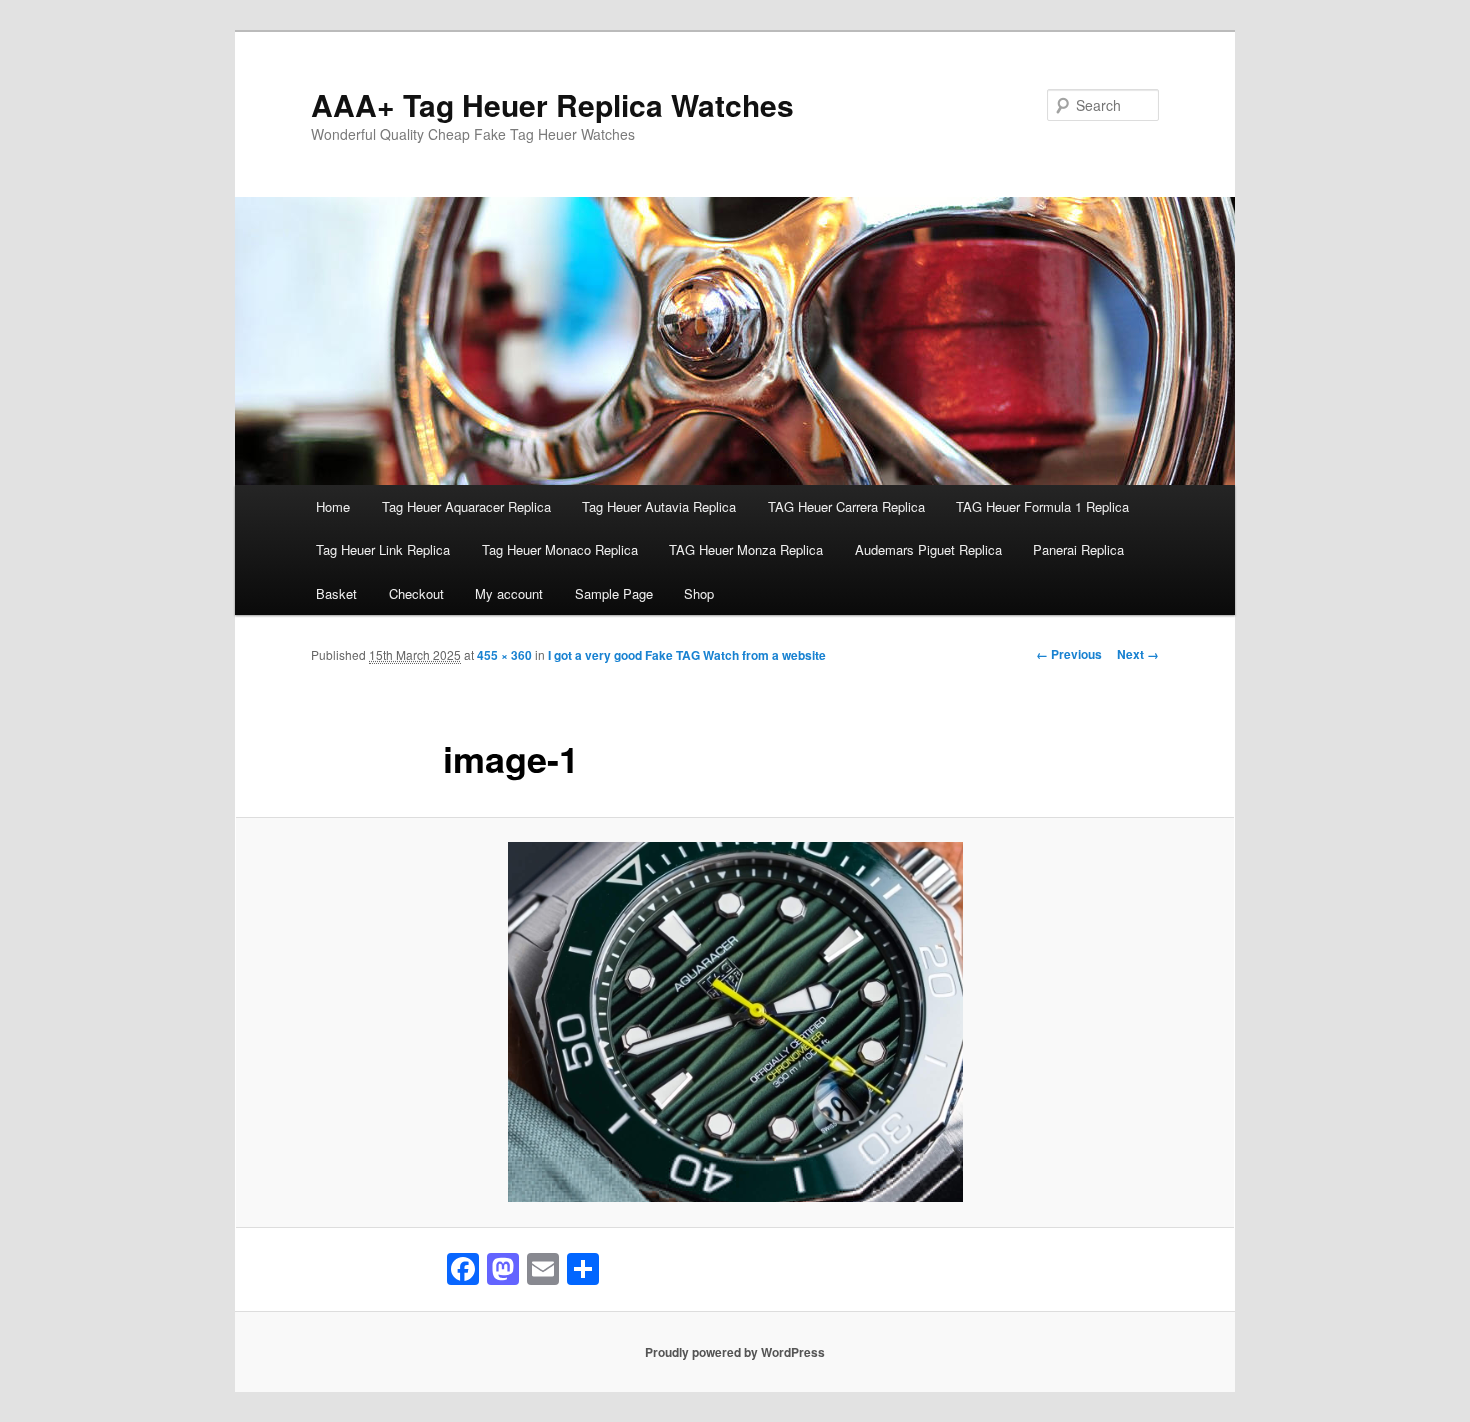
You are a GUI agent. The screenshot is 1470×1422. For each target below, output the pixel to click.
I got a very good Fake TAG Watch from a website (687, 655)
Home (333, 506)
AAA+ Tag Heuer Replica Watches (552, 104)
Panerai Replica (1078, 549)
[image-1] (735, 1022)
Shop (699, 593)
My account (509, 593)
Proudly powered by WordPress (735, 1352)
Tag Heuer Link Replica (383, 549)
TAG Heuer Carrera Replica (846, 506)
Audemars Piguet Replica (928, 549)
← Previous (1069, 654)
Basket (336, 593)
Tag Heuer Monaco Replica (560, 549)
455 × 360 (504, 655)
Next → (1138, 654)
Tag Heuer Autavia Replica (659, 506)
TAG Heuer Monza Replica (746, 549)
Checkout (416, 593)
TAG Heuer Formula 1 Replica (1042, 506)
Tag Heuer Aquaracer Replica (466, 506)
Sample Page (614, 593)
